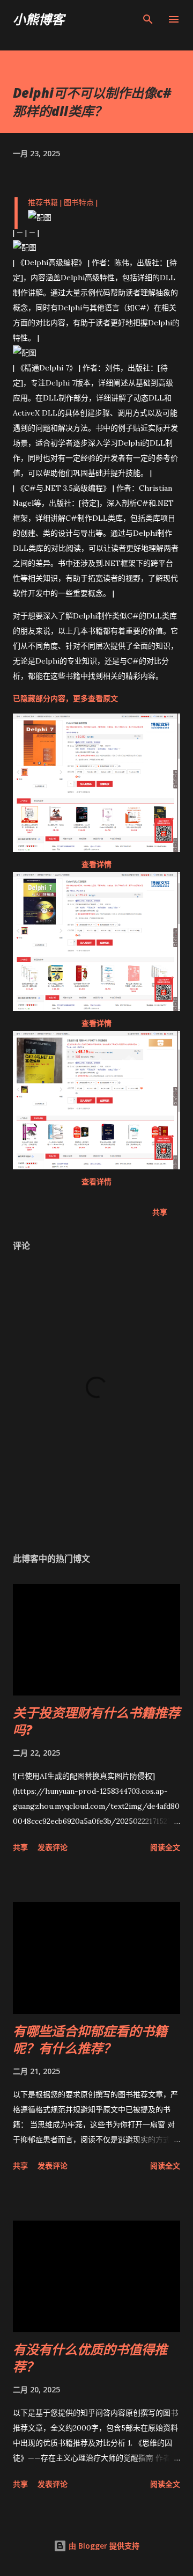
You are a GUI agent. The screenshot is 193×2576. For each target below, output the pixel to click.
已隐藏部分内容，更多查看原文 (65, 698)
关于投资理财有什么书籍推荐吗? (96, 1721)
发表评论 (53, 1847)
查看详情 (96, 864)
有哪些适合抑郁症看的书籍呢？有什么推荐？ (90, 2039)
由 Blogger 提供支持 (103, 2546)
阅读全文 (165, 1847)
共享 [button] (160, 1212)
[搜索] (148, 19)
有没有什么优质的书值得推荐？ (90, 2358)
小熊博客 (39, 19)
